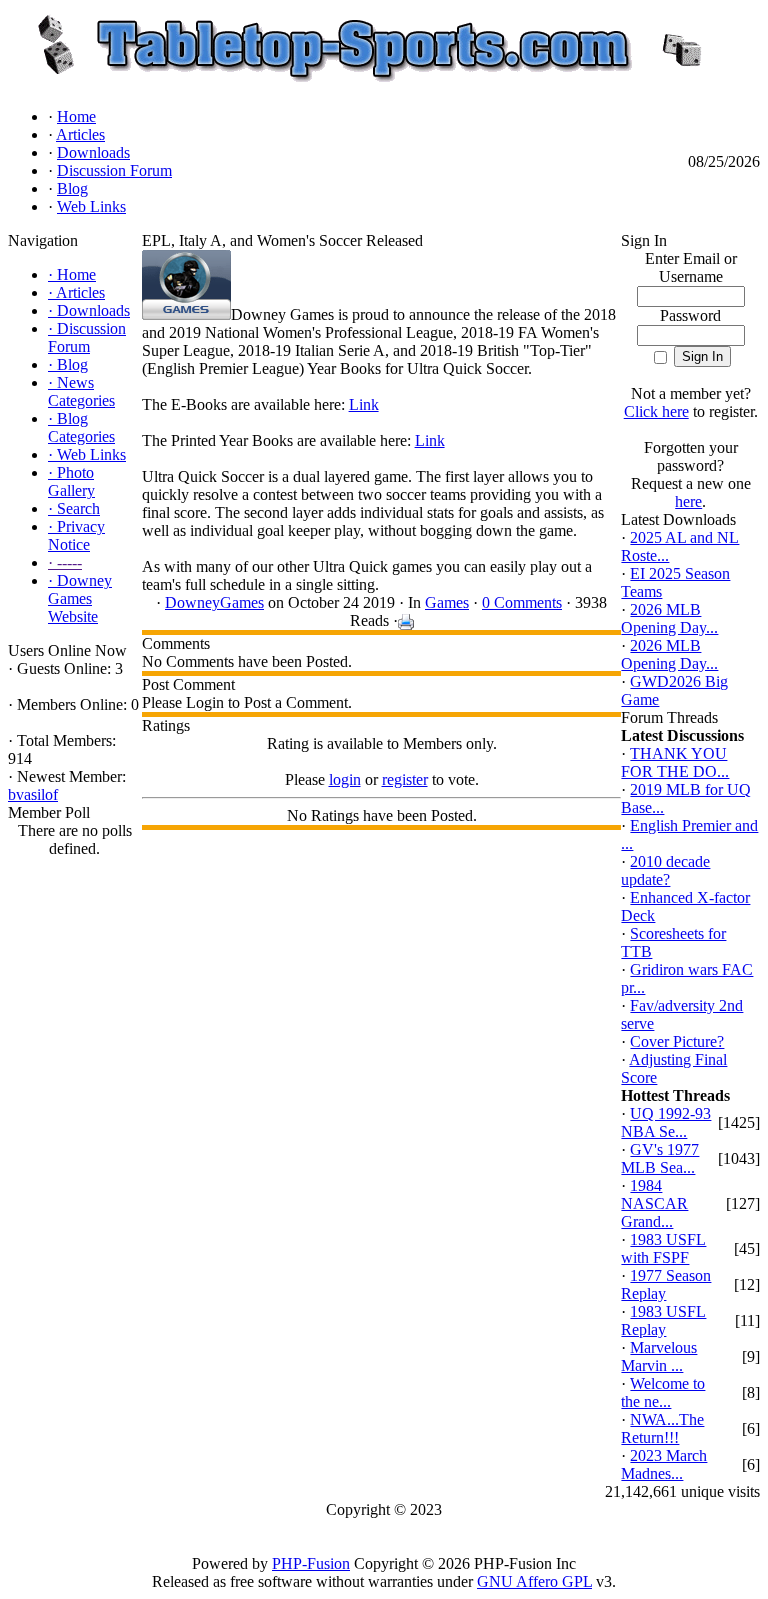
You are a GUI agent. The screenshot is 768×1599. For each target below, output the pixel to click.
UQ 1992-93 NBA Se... (666, 1122)
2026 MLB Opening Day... (669, 618)
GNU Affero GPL (534, 1581)
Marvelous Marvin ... (659, 1356)
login (345, 779)
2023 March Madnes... (664, 1464)
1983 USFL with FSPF (663, 1248)
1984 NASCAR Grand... (654, 1203)
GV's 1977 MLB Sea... (660, 1158)
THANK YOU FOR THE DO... (675, 762)
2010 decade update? (665, 870)
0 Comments (522, 602)
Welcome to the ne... (663, 1392)
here (688, 501)
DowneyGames (214, 602)
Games (447, 602)
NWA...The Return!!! (662, 1428)
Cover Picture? (677, 1041)
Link (364, 404)
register (405, 779)
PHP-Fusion (311, 1563)
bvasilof (33, 794)
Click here (656, 411)
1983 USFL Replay (663, 1320)
